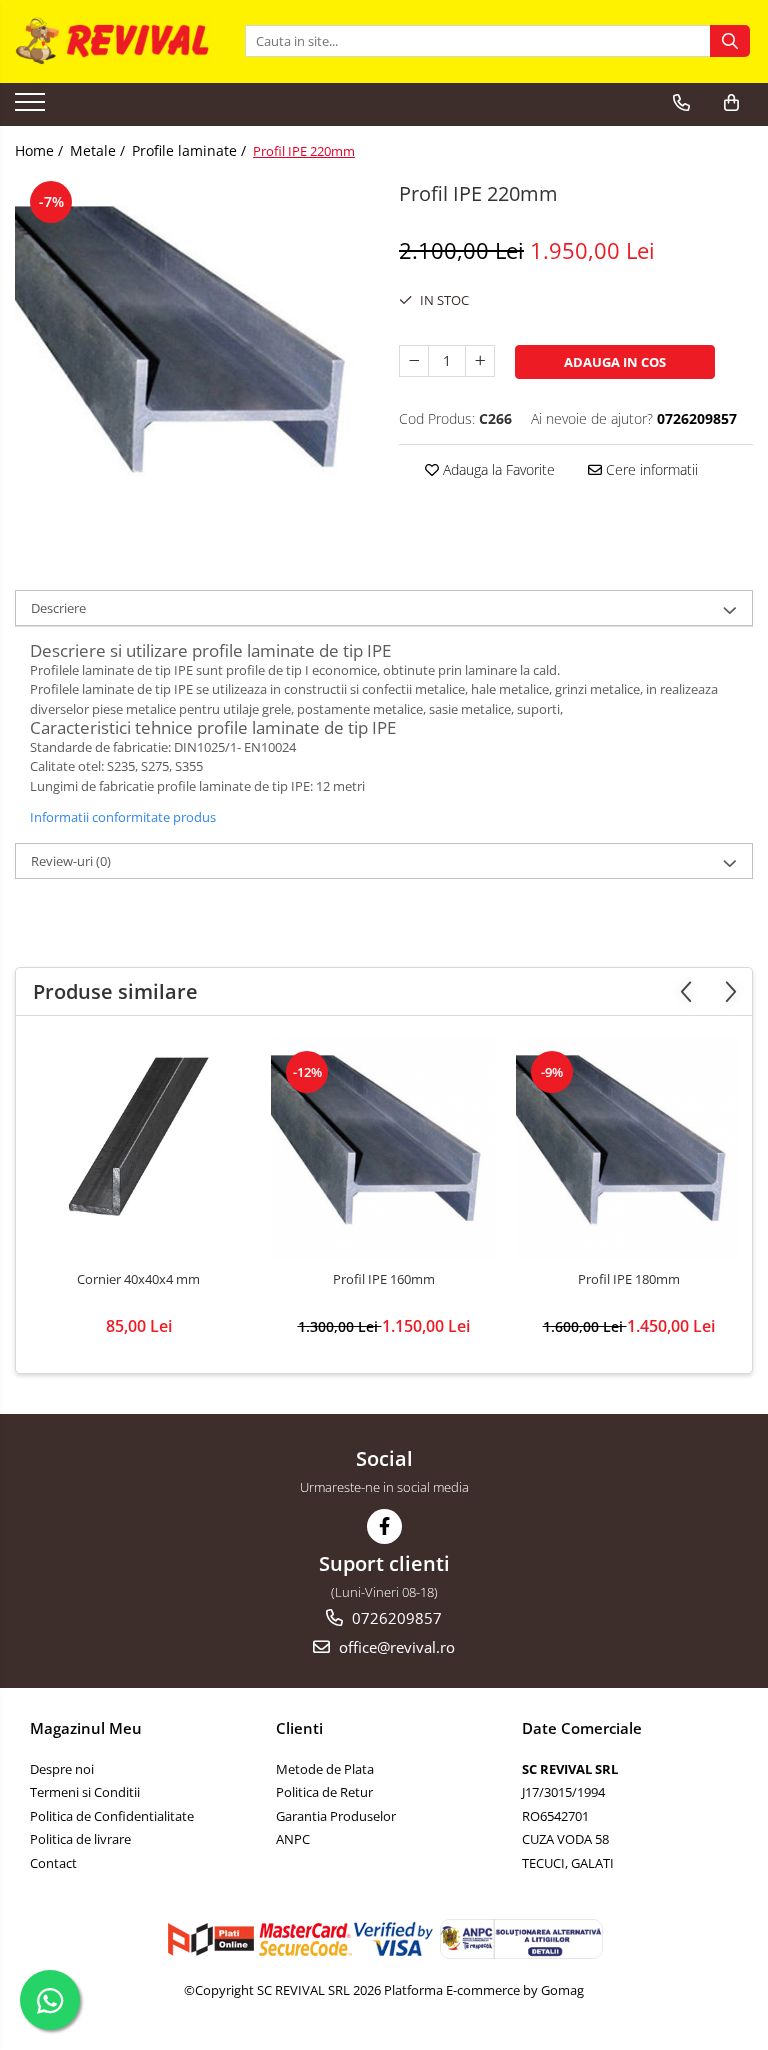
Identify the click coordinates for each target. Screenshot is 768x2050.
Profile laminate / (191, 150)
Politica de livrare (80, 1839)
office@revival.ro (395, 1647)
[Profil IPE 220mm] (192, 353)
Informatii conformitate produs (123, 817)
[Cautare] (730, 41)
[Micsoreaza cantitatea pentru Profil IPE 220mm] (414, 361)
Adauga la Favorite (497, 469)
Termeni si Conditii (85, 1792)
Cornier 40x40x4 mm (138, 1279)
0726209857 (395, 1618)
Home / (41, 150)
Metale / (99, 150)
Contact (53, 1863)
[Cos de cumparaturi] (731, 103)
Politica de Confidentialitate (112, 1816)
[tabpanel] (192, 353)
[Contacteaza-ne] (681, 103)
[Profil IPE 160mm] (383, 1148)
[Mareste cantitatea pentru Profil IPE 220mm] (480, 361)
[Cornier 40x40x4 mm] (138, 1148)
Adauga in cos (615, 362)
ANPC (293, 1839)
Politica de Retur (324, 1792)
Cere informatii (650, 469)
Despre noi (62, 1769)
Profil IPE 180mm (629, 1279)
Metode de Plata (325, 1769)
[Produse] (32, 108)
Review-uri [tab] (71, 861)
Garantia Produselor (336, 1816)
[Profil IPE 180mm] (628, 1148)
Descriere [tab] (58, 608)
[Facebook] (384, 1526)
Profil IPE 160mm (384, 1279)
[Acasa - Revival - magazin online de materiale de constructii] (115, 41)
